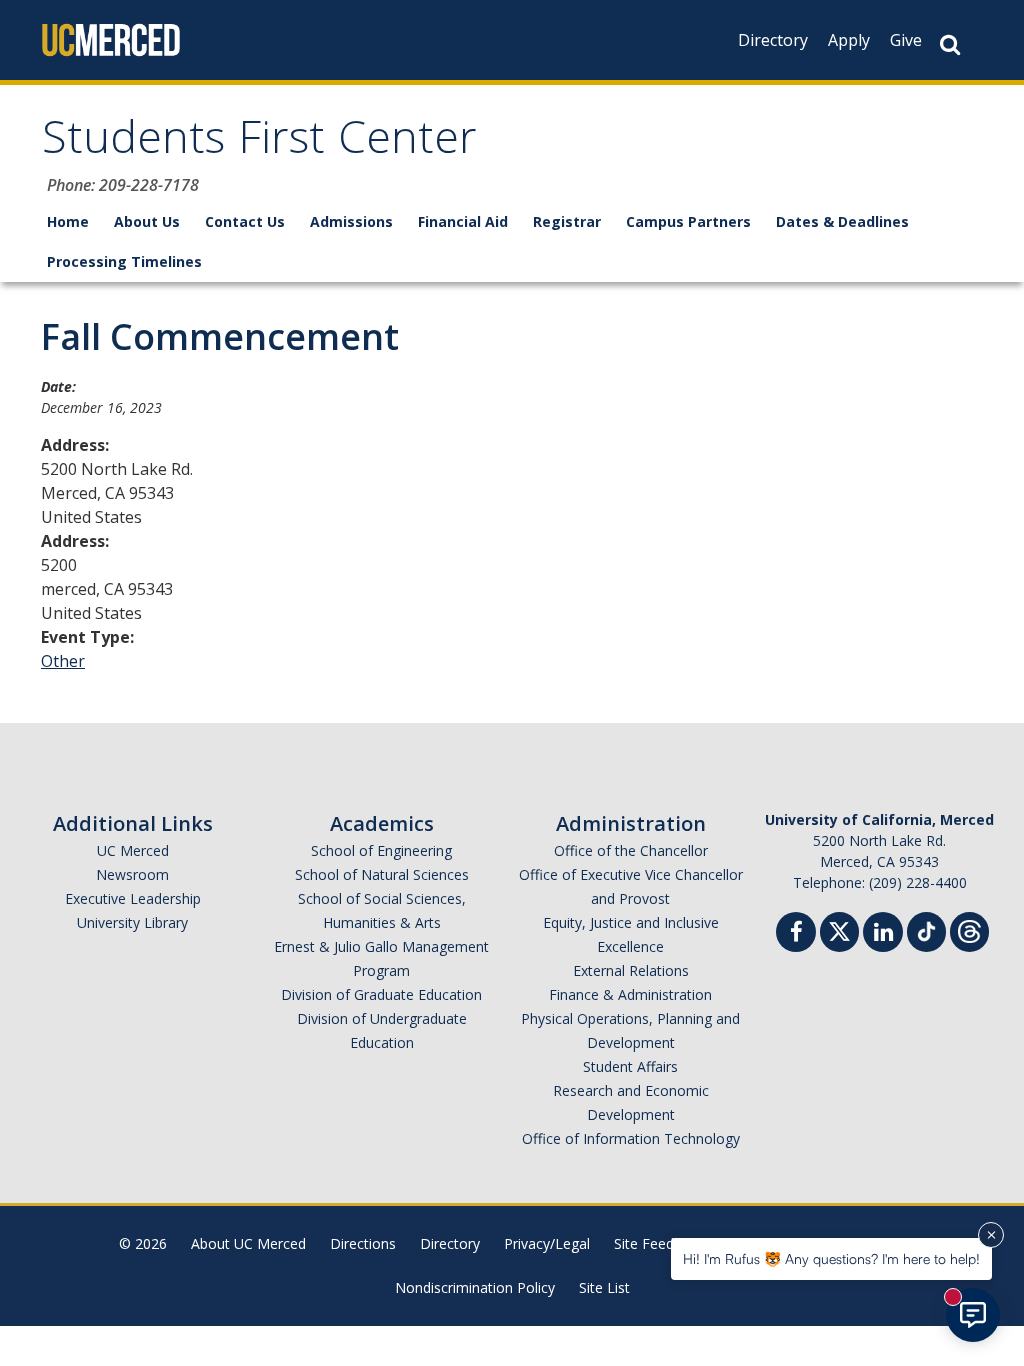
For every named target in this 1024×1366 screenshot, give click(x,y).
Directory (773, 40)
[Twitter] (839, 929)
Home (68, 221)
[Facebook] (796, 934)
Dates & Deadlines (842, 221)
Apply (849, 40)
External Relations (631, 970)
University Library (132, 922)
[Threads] (969, 929)
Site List (604, 1287)
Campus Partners (688, 221)
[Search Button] (950, 44)
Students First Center (259, 143)
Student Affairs (630, 1066)
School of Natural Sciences (382, 874)
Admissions (351, 221)
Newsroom (132, 874)
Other (63, 661)
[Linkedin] (883, 934)
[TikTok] (926, 929)
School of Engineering (381, 850)
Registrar (567, 221)
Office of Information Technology (631, 1138)
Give (906, 40)
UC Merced (133, 850)
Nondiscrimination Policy (475, 1287)
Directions (363, 1243)
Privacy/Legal (547, 1243)
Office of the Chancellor (631, 850)
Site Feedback (659, 1243)
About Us (147, 221)
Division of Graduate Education (381, 994)
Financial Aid (463, 221)
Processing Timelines (124, 261)
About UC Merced (248, 1243)
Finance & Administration (630, 994)
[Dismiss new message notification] (991, 1235)
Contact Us (245, 221)
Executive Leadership (133, 898)
